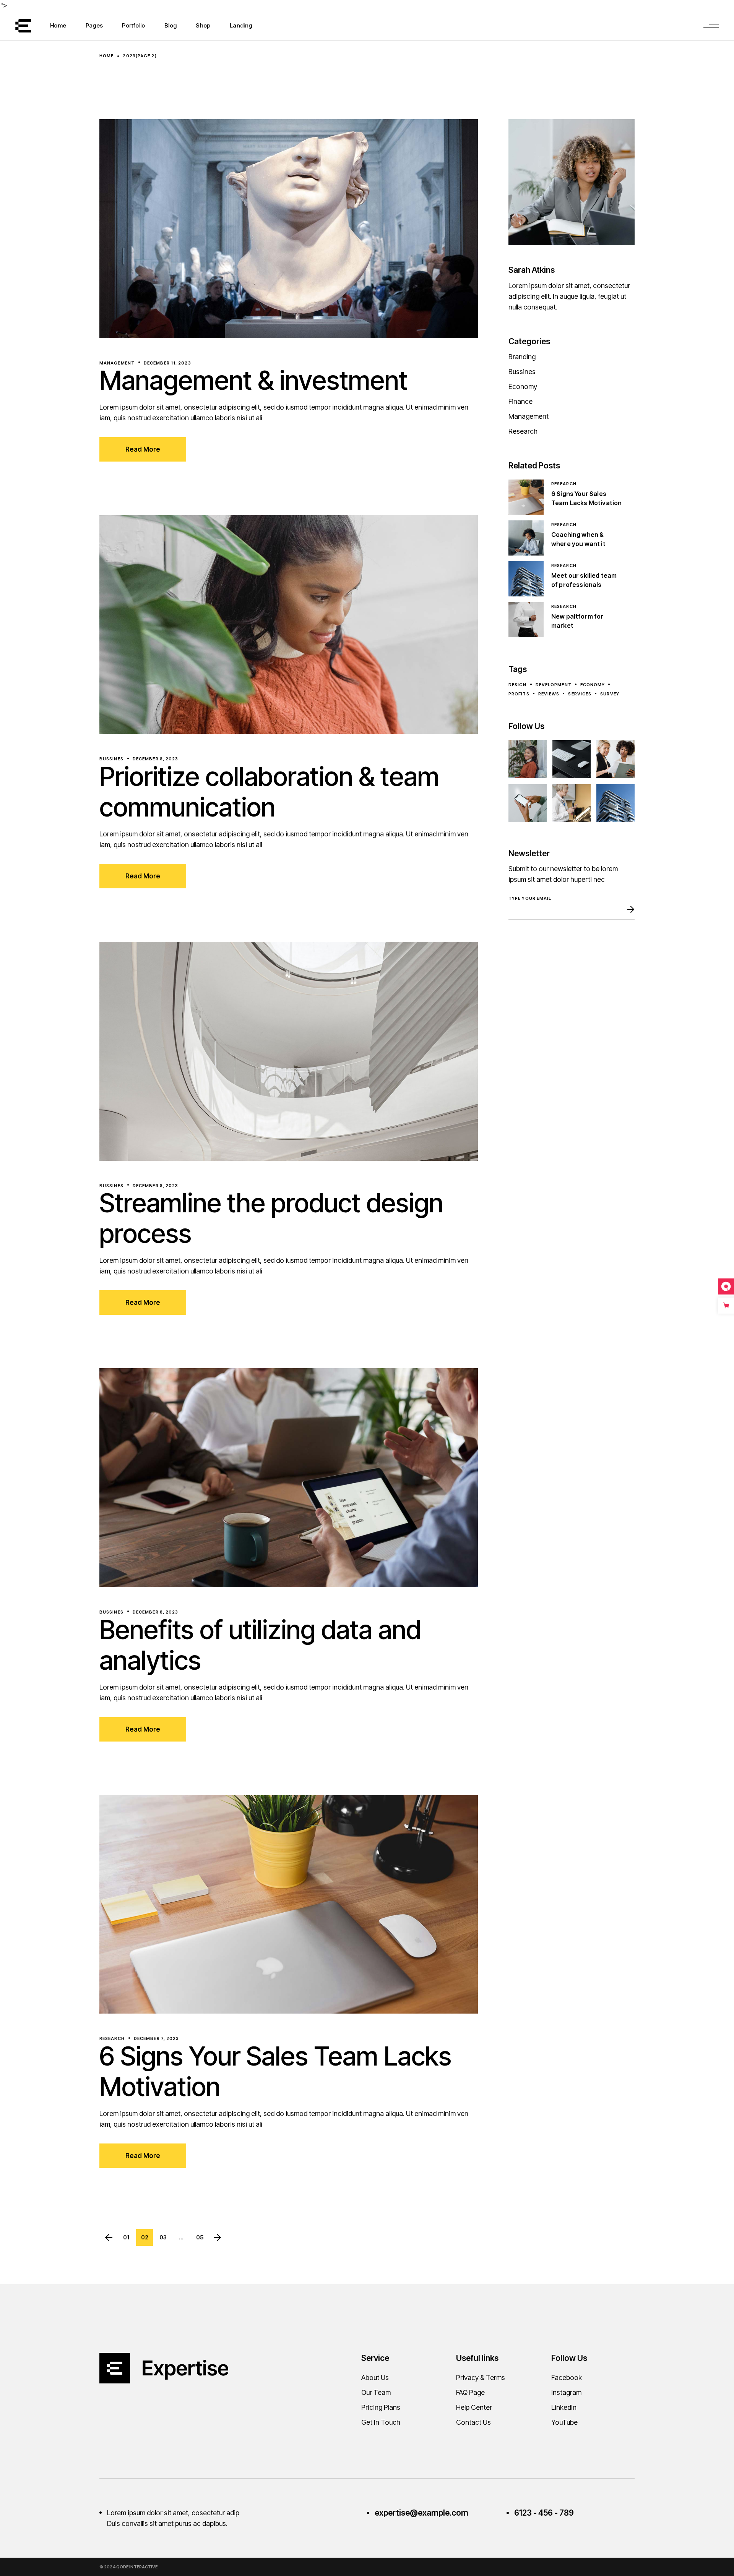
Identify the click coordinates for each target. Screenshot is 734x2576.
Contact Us (473, 2422)
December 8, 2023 (156, 759)
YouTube (564, 2422)
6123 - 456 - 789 (544, 2513)
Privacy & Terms (481, 2378)
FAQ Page (470, 2392)
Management (117, 363)
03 (163, 2237)
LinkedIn (564, 2407)
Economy (523, 386)
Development (554, 685)
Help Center (474, 2407)
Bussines (111, 759)
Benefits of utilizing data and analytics (260, 1645)
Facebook (567, 2378)
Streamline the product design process (271, 1218)
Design (518, 685)
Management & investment (253, 380)
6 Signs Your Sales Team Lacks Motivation (275, 2071)
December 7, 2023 (157, 2038)
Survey (610, 694)
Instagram (566, 2392)
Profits (519, 694)
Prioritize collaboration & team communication (269, 792)
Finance (520, 401)
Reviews (549, 694)
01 (126, 2237)
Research (112, 2038)
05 (200, 2237)
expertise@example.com (421, 2513)
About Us (375, 2378)
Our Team (376, 2392)
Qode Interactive (137, 2567)
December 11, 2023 (167, 363)
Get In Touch (381, 2422)
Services (580, 694)
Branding (522, 357)
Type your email (530, 898)
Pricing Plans (381, 2407)
